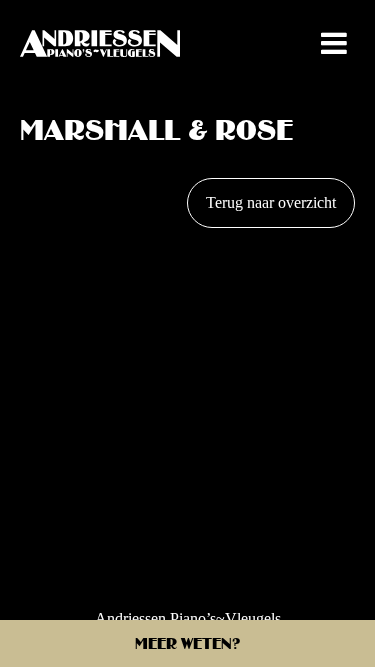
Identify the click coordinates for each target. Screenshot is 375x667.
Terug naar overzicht (271, 202)
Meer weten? (188, 646)
